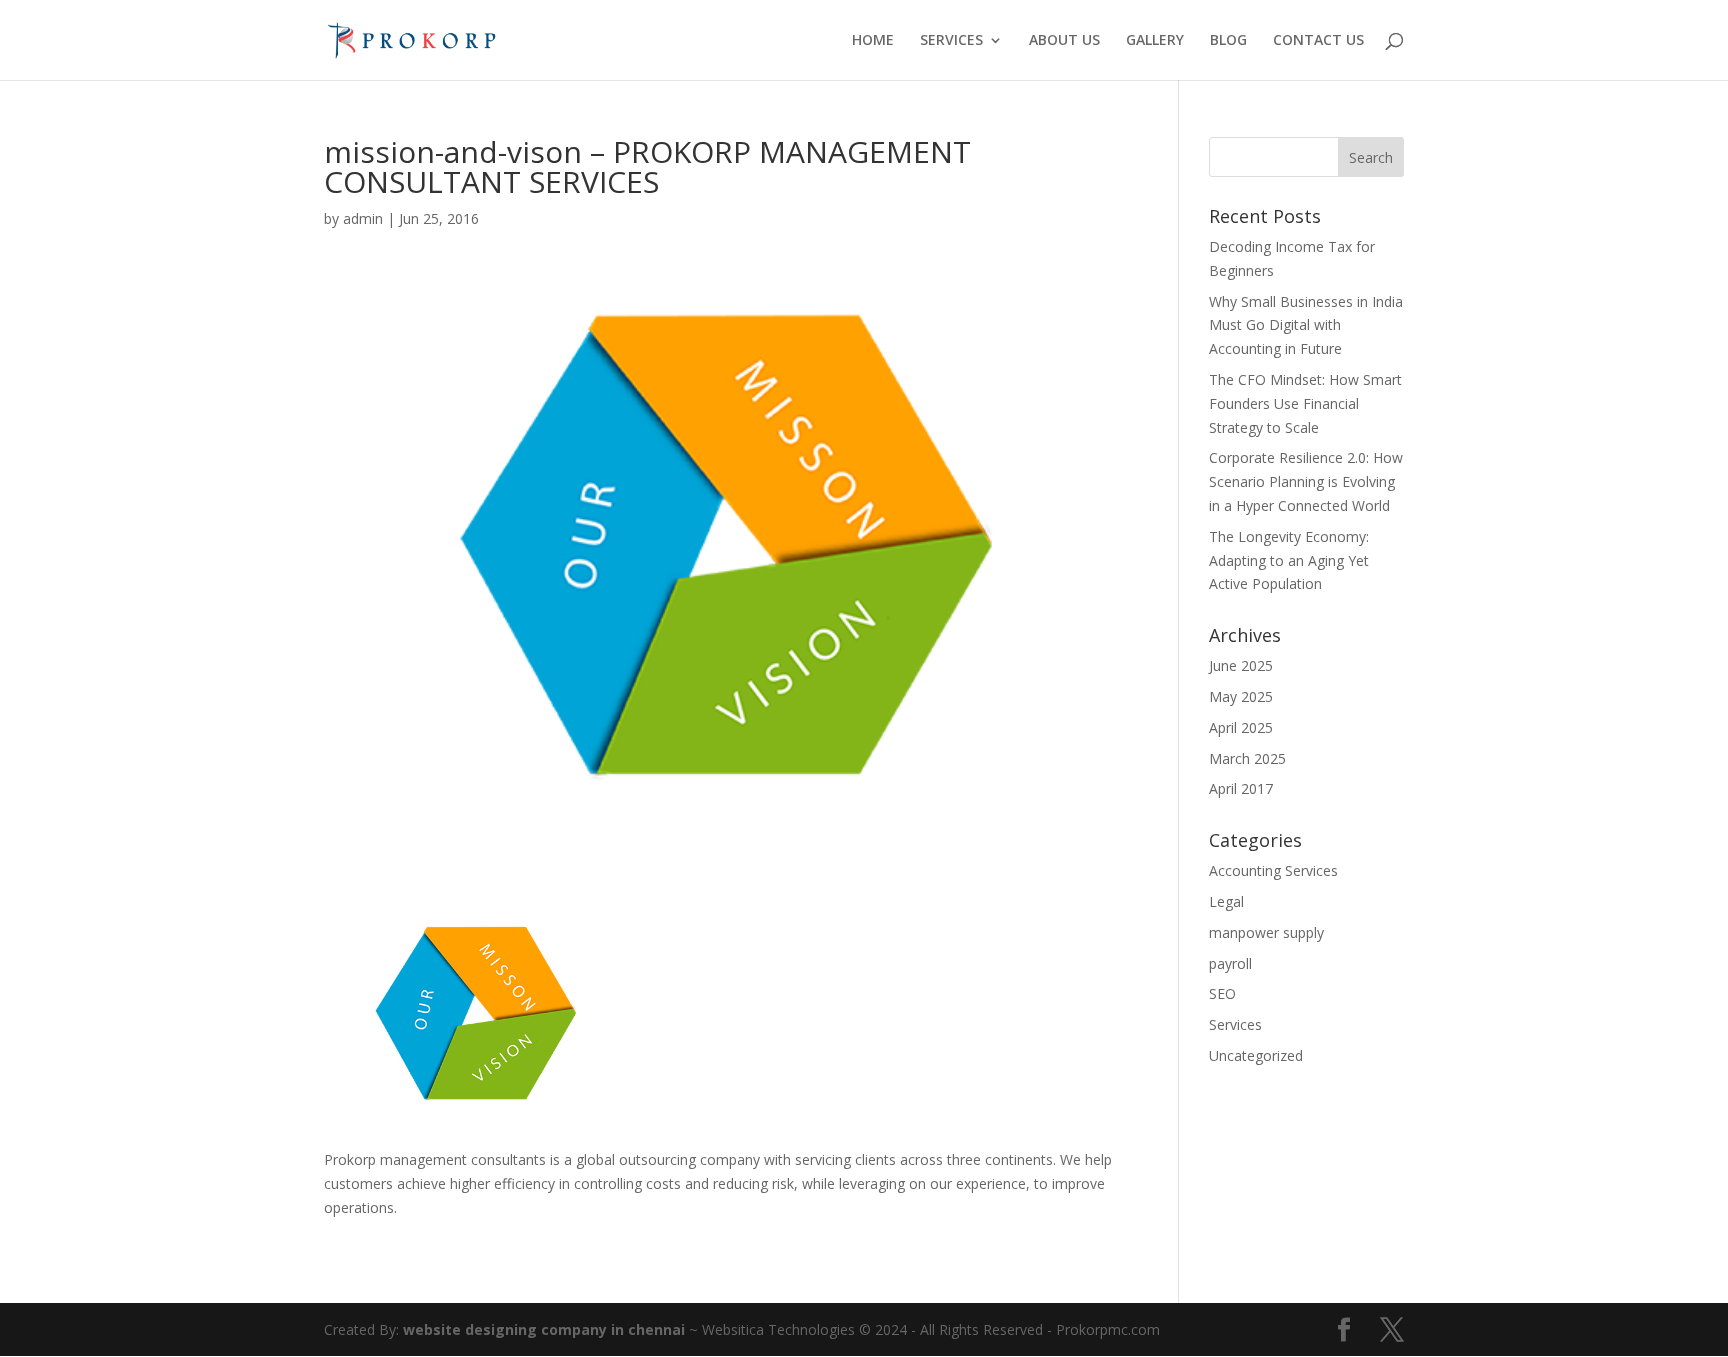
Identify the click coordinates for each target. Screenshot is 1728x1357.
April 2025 (1241, 727)
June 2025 (1241, 665)
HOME (873, 41)
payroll (1230, 963)
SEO (1222, 993)
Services (1235, 1024)
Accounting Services (1273, 870)
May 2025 (1241, 696)
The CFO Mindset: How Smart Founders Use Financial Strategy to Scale (1305, 403)
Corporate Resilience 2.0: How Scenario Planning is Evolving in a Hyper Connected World (1306, 481)
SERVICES (951, 41)
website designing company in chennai (544, 1329)
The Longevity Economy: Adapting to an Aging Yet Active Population (1289, 560)
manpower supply (1266, 932)
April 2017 (1241, 788)
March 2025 (1247, 758)
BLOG (1228, 41)
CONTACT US (1318, 41)
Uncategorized (1256, 1055)
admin (363, 218)
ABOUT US (1064, 41)
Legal (1226, 901)
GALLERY (1155, 41)
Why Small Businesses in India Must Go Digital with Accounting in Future (1306, 325)
